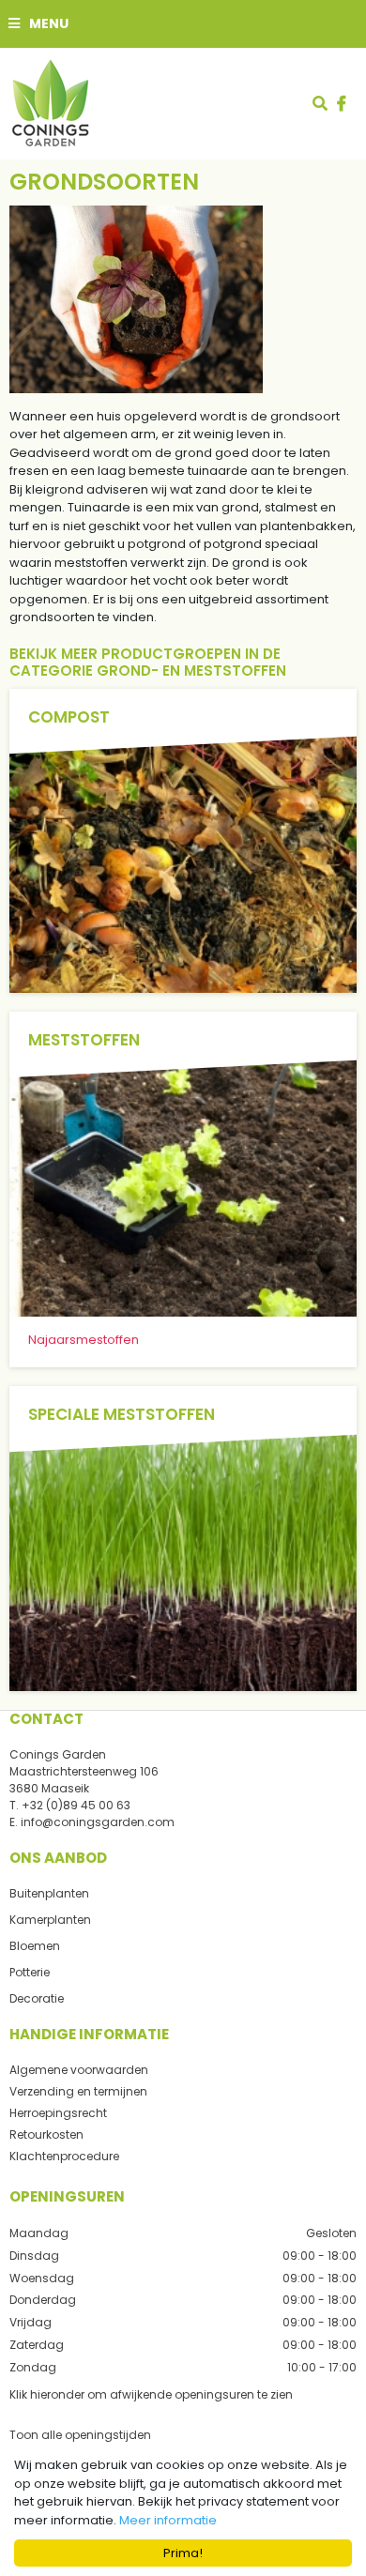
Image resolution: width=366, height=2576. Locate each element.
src (320, 103)
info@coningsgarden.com (98, 1822)
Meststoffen (84, 1040)
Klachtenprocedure (64, 2156)
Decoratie (37, 1998)
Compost (69, 717)
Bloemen (35, 1946)
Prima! (183, 2553)
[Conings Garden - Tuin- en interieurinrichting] (50, 103)
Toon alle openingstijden (80, 2434)
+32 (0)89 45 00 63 (76, 1805)
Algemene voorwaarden (79, 2070)
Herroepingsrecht (58, 2113)
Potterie (30, 1972)
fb (342, 103)
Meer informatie (168, 2520)
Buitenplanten (49, 1893)
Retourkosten (46, 2134)
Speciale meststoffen (122, 1414)
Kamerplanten (50, 1920)
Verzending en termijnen (78, 2091)
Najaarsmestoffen (84, 1340)
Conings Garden (58, 1754)
